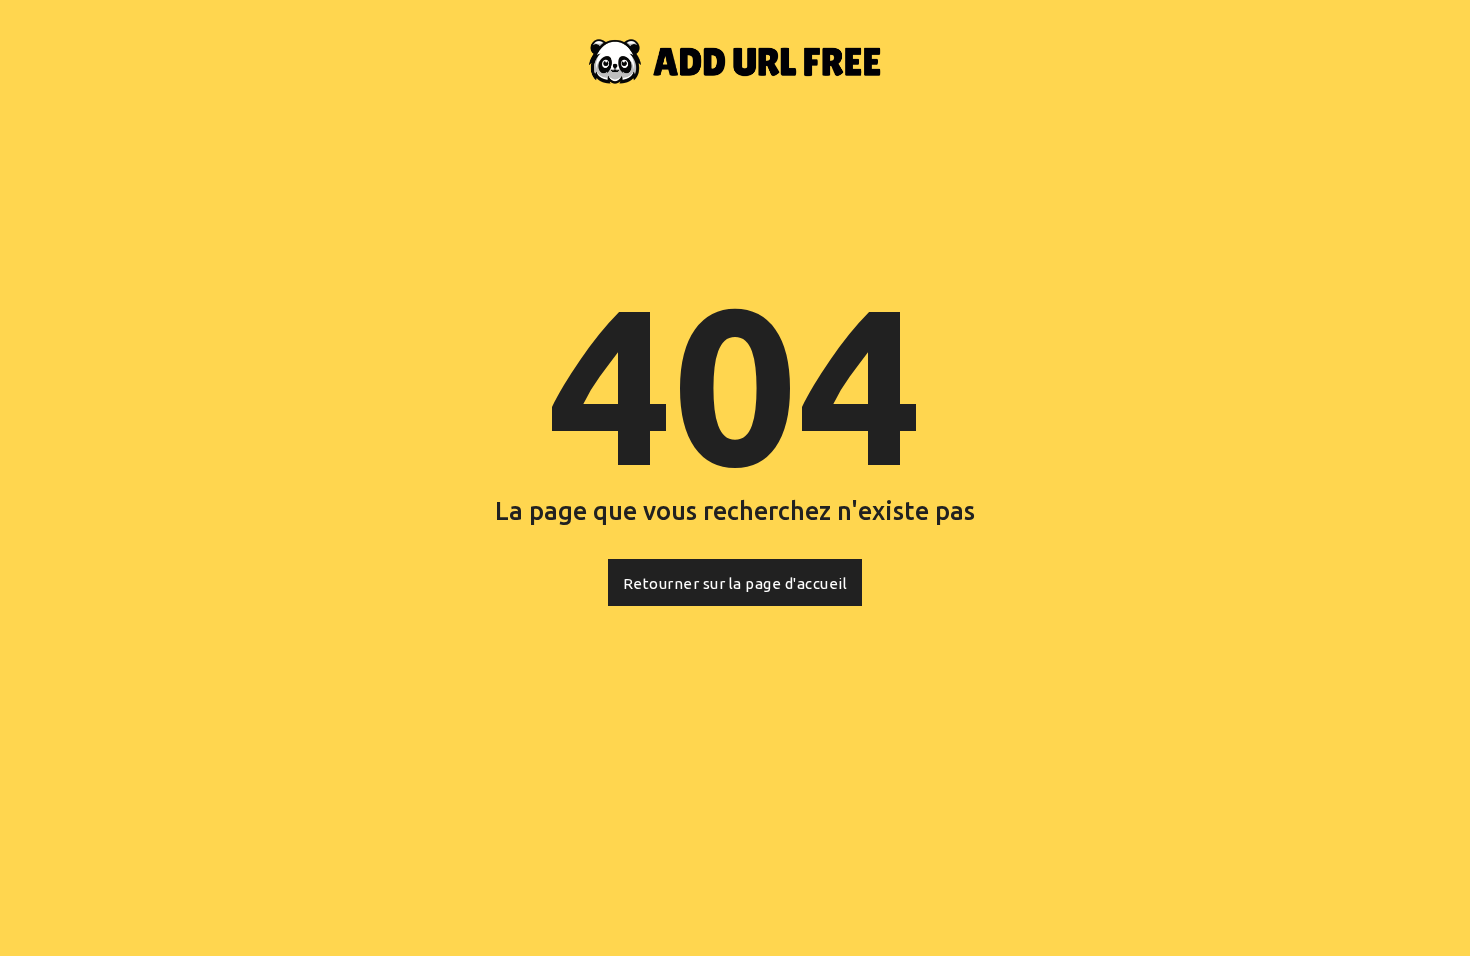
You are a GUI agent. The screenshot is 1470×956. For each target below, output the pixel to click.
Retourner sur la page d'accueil (735, 583)
